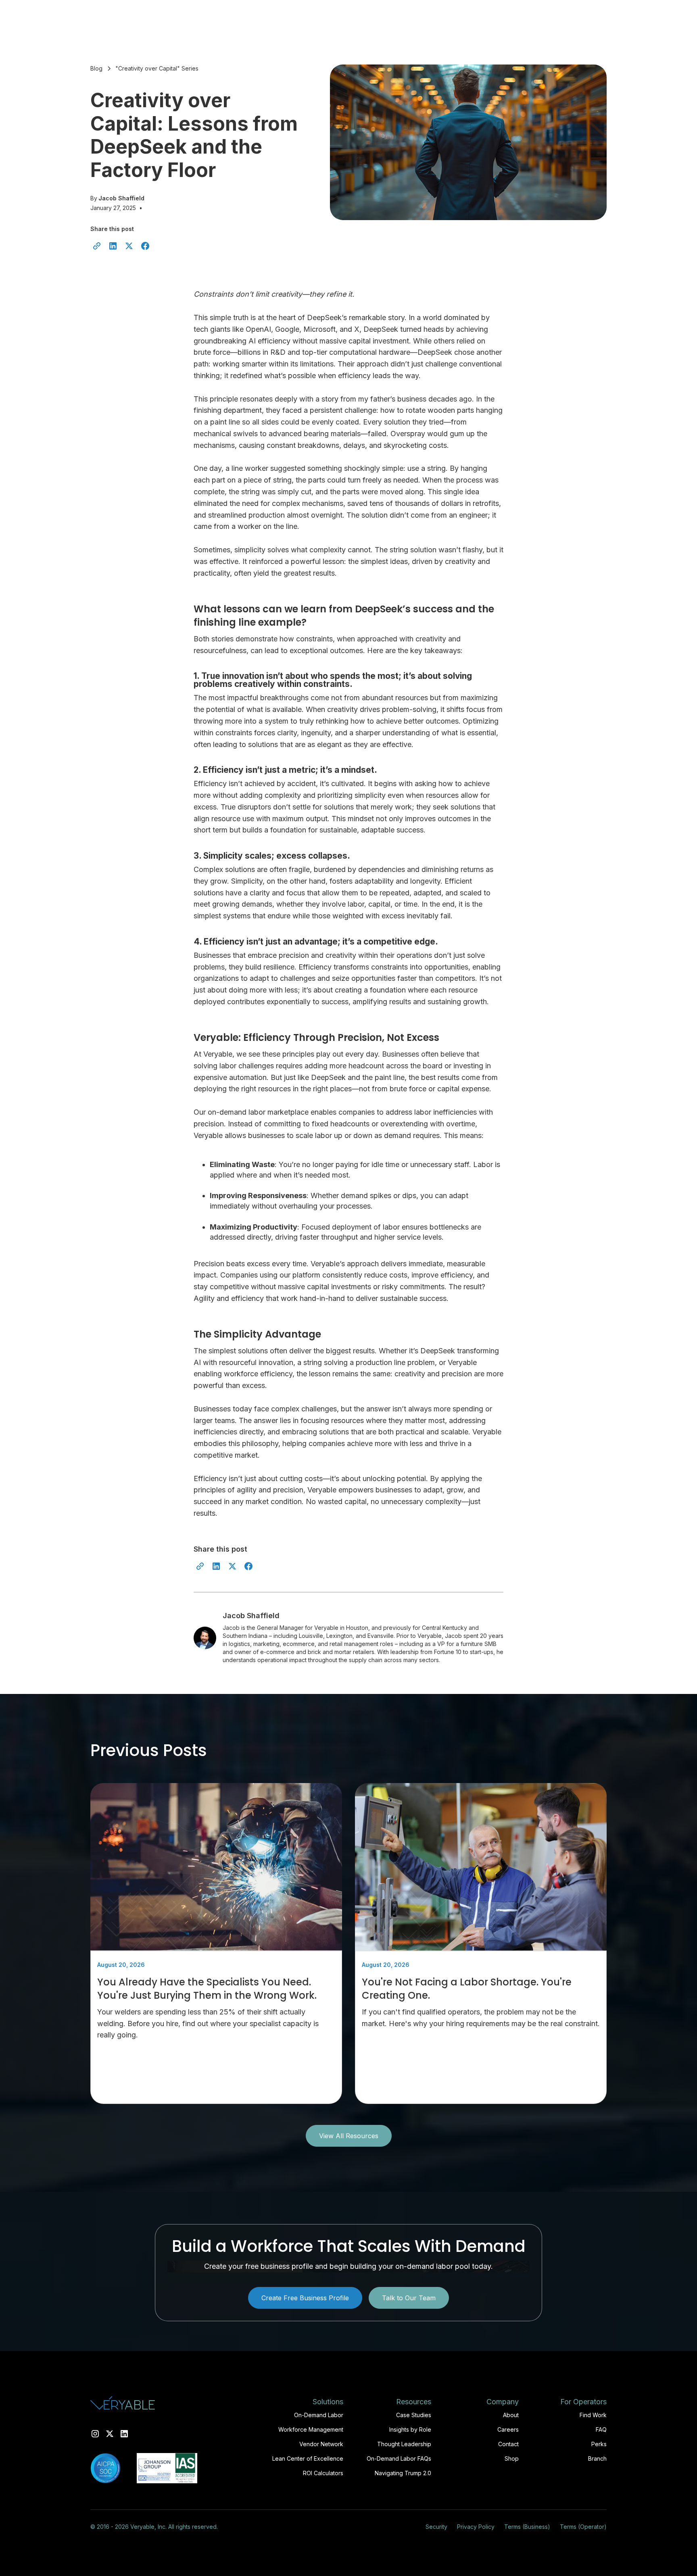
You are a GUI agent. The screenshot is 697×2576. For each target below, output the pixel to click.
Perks (599, 2444)
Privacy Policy (476, 2527)
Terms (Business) (527, 2527)
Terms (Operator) (583, 2527)
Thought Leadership (404, 2444)
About (511, 2415)
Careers (508, 2429)
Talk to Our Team (409, 2298)
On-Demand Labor (319, 2415)
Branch (597, 2458)
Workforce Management (311, 2429)
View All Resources (349, 2136)
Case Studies (414, 2415)
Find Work (593, 2415)
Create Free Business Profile (305, 2298)
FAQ (601, 2429)
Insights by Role (410, 2429)
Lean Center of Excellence (308, 2458)
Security (436, 2527)
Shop (512, 2458)
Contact (508, 2444)
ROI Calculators (323, 2473)
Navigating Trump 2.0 (403, 2473)
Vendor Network (321, 2444)
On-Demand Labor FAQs (399, 2458)
